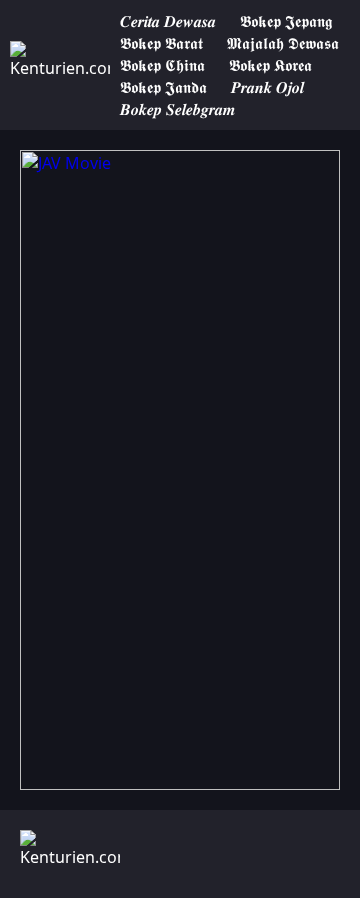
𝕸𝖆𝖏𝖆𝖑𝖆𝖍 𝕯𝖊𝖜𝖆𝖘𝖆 (283, 43)
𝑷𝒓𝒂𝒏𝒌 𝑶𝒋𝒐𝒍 (267, 87)
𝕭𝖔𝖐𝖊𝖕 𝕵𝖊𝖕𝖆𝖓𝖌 (286, 21)
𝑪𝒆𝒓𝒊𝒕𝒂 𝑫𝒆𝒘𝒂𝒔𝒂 (168, 21)
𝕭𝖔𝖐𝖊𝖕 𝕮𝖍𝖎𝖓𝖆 (162, 65)
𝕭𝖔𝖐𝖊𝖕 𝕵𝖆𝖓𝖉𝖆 (163, 87)
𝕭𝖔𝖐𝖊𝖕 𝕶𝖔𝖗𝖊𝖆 (270, 65)
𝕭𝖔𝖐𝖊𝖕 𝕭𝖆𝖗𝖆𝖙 (161, 43)
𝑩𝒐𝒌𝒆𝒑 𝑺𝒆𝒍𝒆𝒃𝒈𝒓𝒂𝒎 (177, 109)
